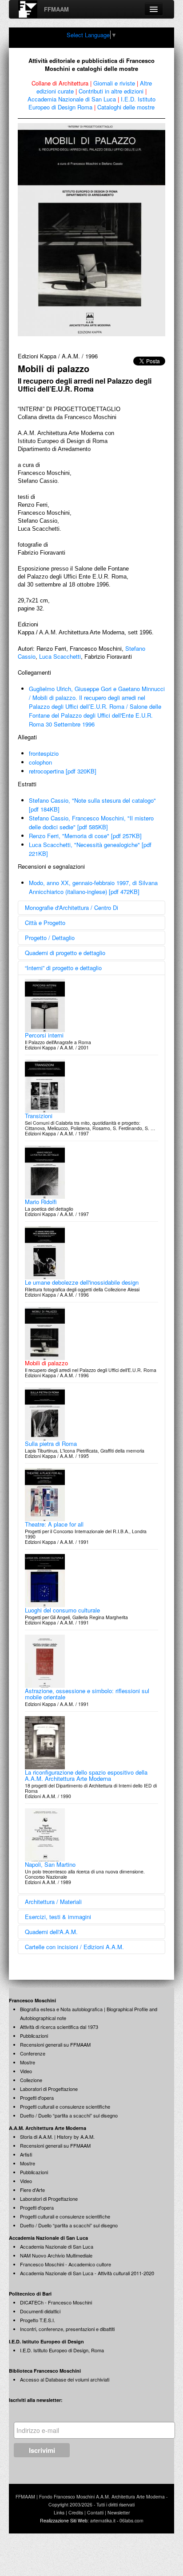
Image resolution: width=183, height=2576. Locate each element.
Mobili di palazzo (46, 1363)
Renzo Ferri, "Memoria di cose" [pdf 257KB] (85, 836)
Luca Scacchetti (60, 656)
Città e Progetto (45, 923)
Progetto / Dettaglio (50, 938)
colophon (40, 762)
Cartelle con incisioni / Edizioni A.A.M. (74, 1947)
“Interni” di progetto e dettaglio (63, 968)
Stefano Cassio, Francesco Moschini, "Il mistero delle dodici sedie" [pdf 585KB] (91, 822)
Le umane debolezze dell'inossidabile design (82, 1282)
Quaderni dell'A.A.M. (51, 1932)
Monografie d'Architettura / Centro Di (72, 907)
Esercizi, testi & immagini (58, 1917)
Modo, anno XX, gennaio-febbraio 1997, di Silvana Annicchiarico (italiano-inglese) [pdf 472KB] (93, 887)
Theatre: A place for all (54, 1524)
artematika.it (103, 2520)
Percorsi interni (44, 1035)
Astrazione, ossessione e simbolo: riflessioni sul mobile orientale (87, 1694)
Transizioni (39, 1116)
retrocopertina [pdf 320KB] (63, 771)
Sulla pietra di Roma (51, 1443)
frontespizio (44, 753)
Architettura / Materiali (53, 1902)
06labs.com (131, 2520)
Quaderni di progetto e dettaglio (65, 953)
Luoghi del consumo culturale (62, 1610)
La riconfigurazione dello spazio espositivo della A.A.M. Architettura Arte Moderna (86, 1775)
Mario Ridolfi (41, 1202)
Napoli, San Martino (50, 1864)
